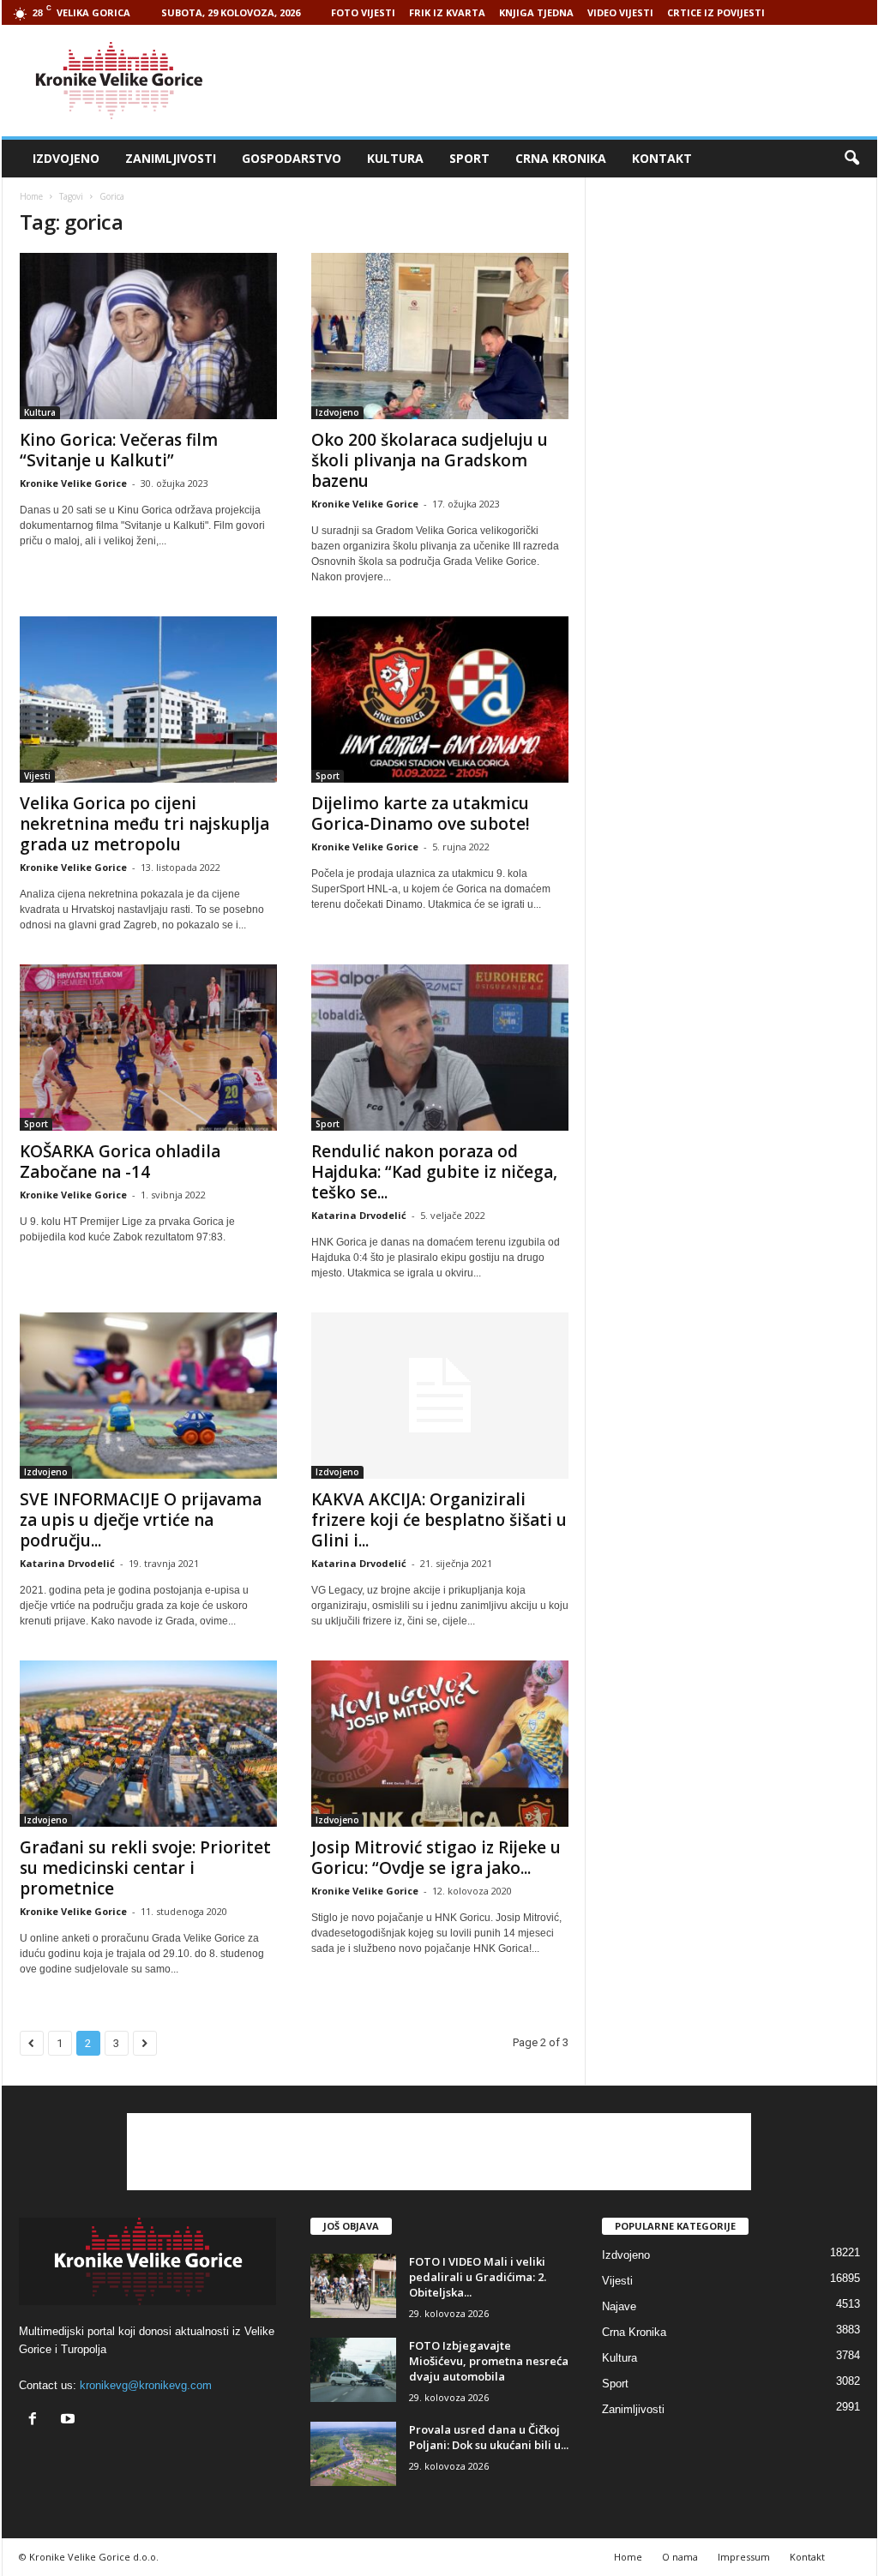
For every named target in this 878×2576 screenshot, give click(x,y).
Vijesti (37, 776)
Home (31, 196)
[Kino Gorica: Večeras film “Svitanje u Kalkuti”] (148, 336)
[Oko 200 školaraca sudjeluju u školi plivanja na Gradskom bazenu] (440, 336)
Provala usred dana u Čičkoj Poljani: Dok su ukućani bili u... (489, 2437)
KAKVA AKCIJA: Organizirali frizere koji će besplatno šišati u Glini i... (439, 1520)
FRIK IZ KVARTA (447, 12)
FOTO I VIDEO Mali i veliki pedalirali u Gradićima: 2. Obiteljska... (478, 2277)
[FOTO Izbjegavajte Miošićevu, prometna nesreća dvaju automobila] (353, 2370)
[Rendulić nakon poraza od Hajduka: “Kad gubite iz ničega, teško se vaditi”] (440, 1048)
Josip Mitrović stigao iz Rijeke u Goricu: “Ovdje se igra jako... (436, 1858)
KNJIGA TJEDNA (536, 12)
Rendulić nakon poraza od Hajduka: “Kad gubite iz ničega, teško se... (434, 1172)
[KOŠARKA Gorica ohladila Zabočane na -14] (148, 1048)
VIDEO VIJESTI (620, 12)
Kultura (395, 158)
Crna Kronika (561, 158)
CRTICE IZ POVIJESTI (716, 12)
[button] (851, 159)
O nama (680, 2557)
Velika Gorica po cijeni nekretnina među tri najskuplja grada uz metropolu (144, 824)
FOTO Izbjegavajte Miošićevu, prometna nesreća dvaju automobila (489, 2361)
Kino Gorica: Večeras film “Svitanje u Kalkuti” (119, 450)
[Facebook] (36, 2420)
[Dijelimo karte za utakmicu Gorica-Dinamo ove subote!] (440, 700)
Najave (619, 2306)
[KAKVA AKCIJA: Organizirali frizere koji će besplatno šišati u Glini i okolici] (440, 1396)
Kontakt (662, 158)
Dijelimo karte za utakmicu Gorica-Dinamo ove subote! (421, 814)
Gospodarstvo (292, 158)
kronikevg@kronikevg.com (146, 2385)
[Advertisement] (565, 81)
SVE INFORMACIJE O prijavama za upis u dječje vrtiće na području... (141, 1520)
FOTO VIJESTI (363, 12)
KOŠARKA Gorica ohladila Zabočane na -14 (120, 1162)
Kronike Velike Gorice (73, 483)
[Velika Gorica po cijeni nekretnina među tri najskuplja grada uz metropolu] (148, 700)
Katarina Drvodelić (359, 1215)
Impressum (744, 2557)
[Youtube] (70, 2420)
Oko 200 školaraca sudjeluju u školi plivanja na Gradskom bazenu (430, 460)
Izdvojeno (66, 158)
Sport (469, 158)
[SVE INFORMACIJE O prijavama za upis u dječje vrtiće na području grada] (148, 1396)
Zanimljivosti (171, 158)
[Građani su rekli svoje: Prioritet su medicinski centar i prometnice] (148, 1744)
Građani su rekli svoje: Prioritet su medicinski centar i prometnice (145, 1868)
